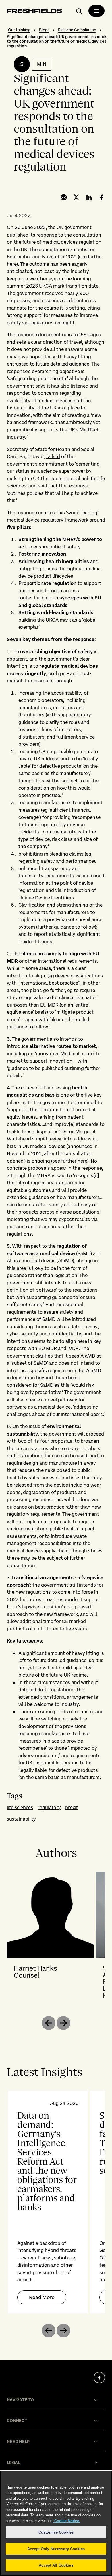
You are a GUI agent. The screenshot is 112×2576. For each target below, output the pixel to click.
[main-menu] (96, 11)
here (12, 264)
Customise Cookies (56, 2532)
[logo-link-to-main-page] (34, 12)
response (47, 235)
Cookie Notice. (67, 2521)
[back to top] (99, 2378)
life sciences (20, 1807)
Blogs (44, 30)
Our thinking (19, 30)
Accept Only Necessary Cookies (56, 2549)
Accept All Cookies (56, 2565)
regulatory (49, 1807)
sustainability (21, 1819)
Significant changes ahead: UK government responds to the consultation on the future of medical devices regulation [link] (57, 41)
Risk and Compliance (77, 30)
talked (53, 456)
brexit (72, 1807)
